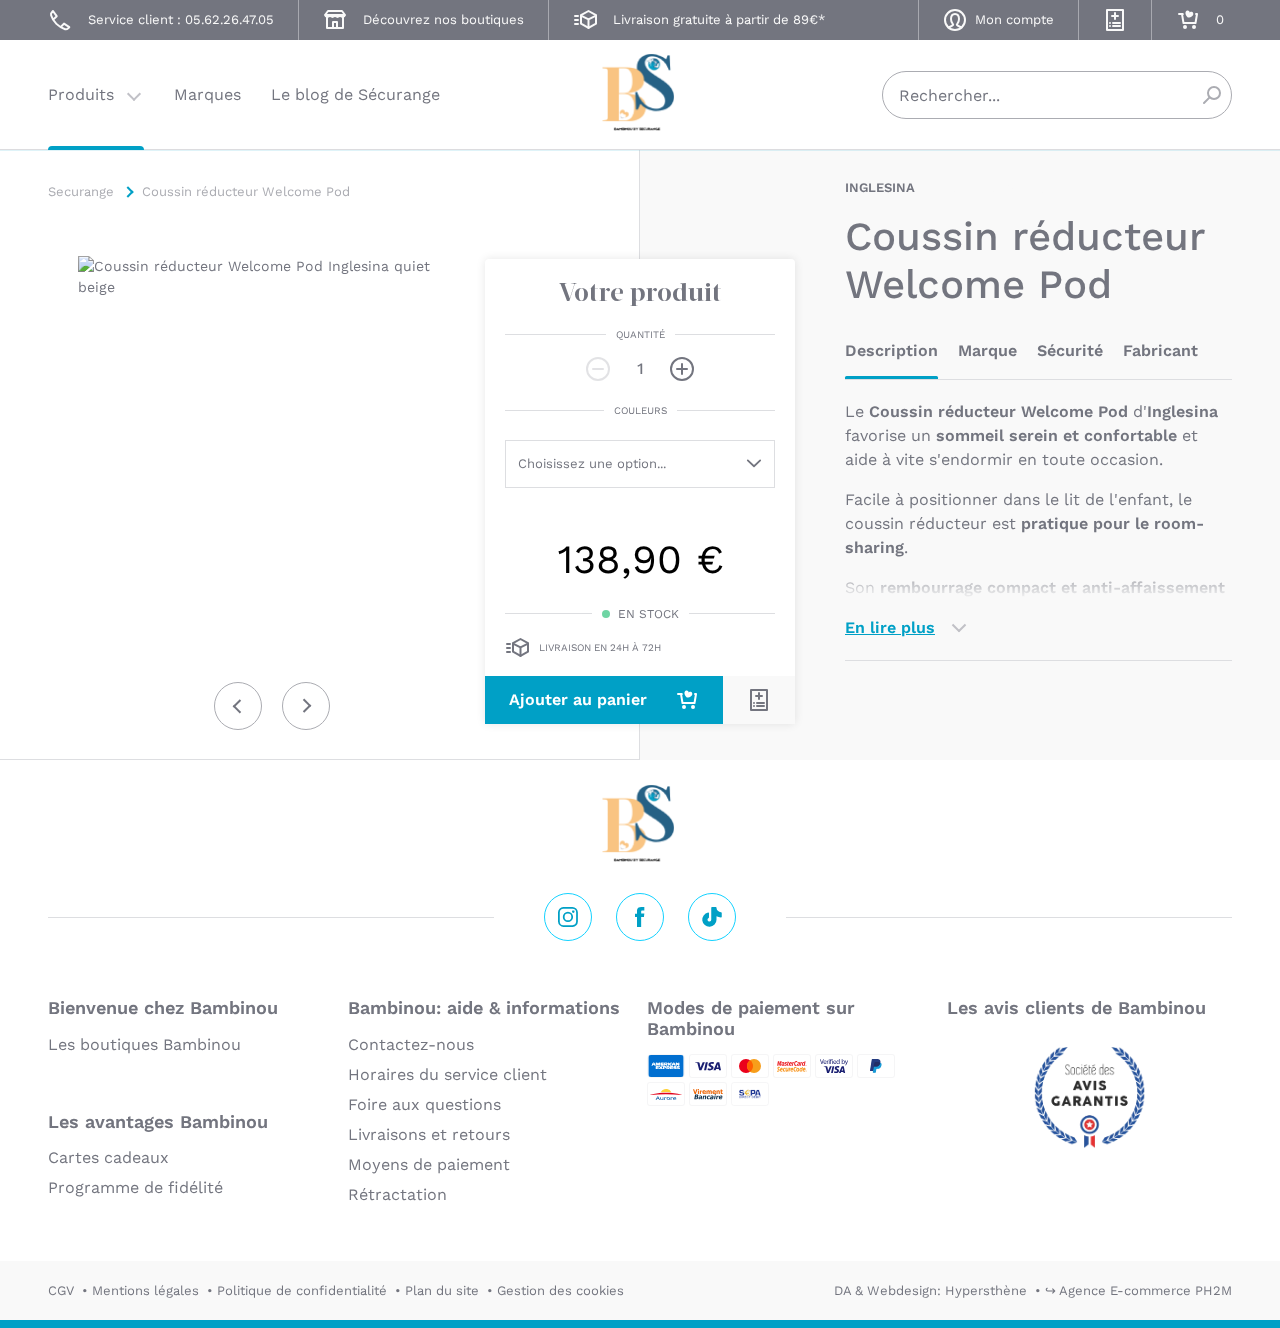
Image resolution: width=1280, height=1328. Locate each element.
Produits (81, 94)
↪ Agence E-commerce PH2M (1138, 1290)
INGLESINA (880, 187)
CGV (61, 1290)
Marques (207, 94)
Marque (987, 350)
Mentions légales (145, 1290)
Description (891, 350)
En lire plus (890, 627)
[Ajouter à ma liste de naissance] (759, 700)
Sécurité (1070, 350)
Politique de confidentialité (302, 1290)
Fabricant (1160, 350)
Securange (640, 92)
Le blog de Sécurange (355, 94)
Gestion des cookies (560, 1290)
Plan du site (442, 1290)
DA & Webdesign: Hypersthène (930, 1290)
